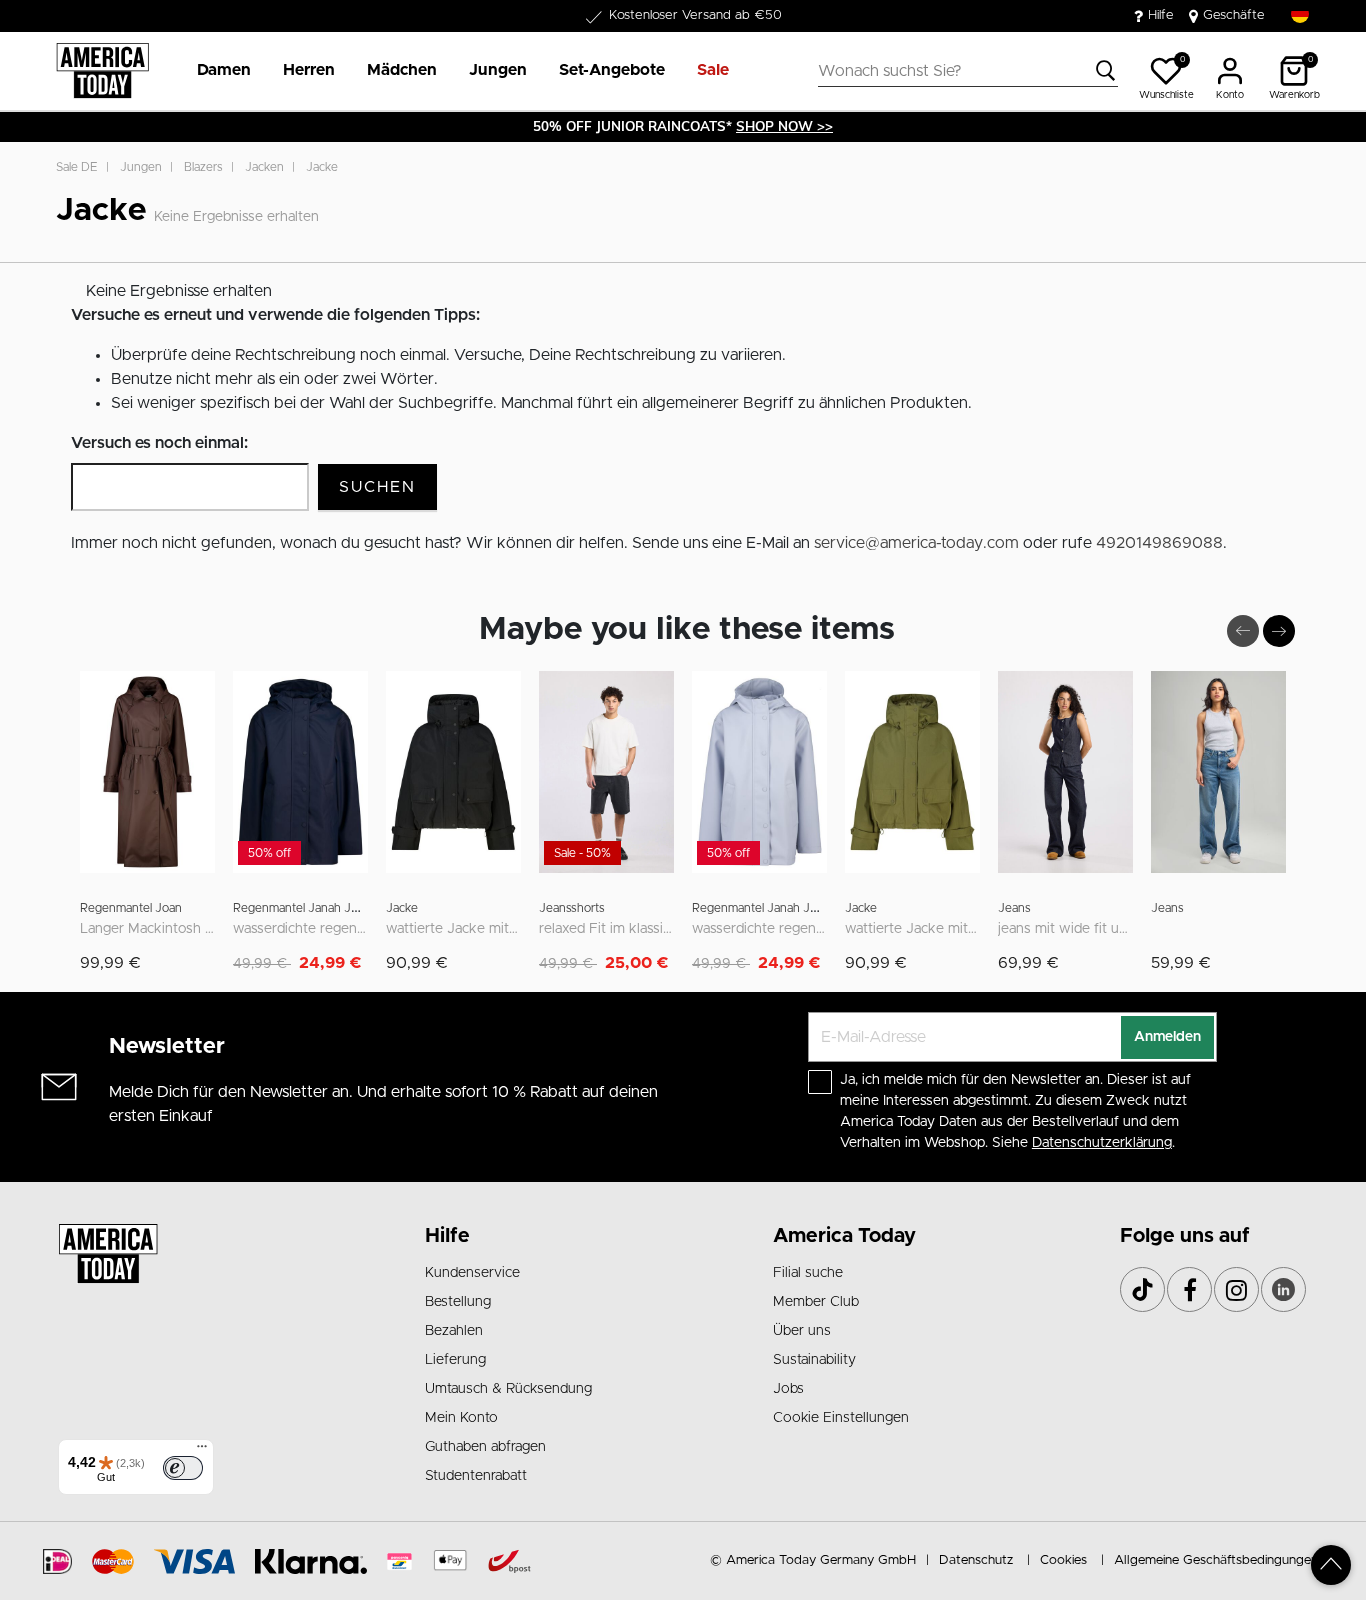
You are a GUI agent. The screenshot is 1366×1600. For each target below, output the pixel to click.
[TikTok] (1142, 1289)
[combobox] (968, 71)
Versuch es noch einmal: (159, 443)
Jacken (264, 167)
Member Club (816, 1302)
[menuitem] (216, 71)
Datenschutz (976, 1560)
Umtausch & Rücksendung (508, 1389)
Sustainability (814, 1360)
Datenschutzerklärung (1102, 1143)
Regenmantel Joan (131, 908)
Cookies (1063, 1560)
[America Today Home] (102, 71)
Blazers (203, 167)
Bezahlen (454, 1331)
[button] (224, 71)
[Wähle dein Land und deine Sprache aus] (1300, 14)
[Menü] (202, 1451)
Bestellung (458, 1302)
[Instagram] (1236, 1289)
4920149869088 (1159, 543)
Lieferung (455, 1360)
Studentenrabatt (476, 1476)
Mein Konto (461, 1418)
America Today (844, 1236)
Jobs (788, 1389)
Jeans (1014, 908)
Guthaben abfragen (485, 1447)
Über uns (802, 1331)
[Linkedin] (1283, 1289)
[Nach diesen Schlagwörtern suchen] (1106, 71)
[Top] (1331, 1565)
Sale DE (77, 167)
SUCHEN (377, 487)
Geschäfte (1234, 15)
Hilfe (1161, 15)
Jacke (322, 167)
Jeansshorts (572, 908)
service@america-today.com (916, 543)
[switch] (183, 1468)
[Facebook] (1189, 1289)
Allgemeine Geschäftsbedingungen (1216, 1560)
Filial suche (808, 1273)
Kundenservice (472, 1273)
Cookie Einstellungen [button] (841, 1418)
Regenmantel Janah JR (296, 908)
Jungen (141, 167)
